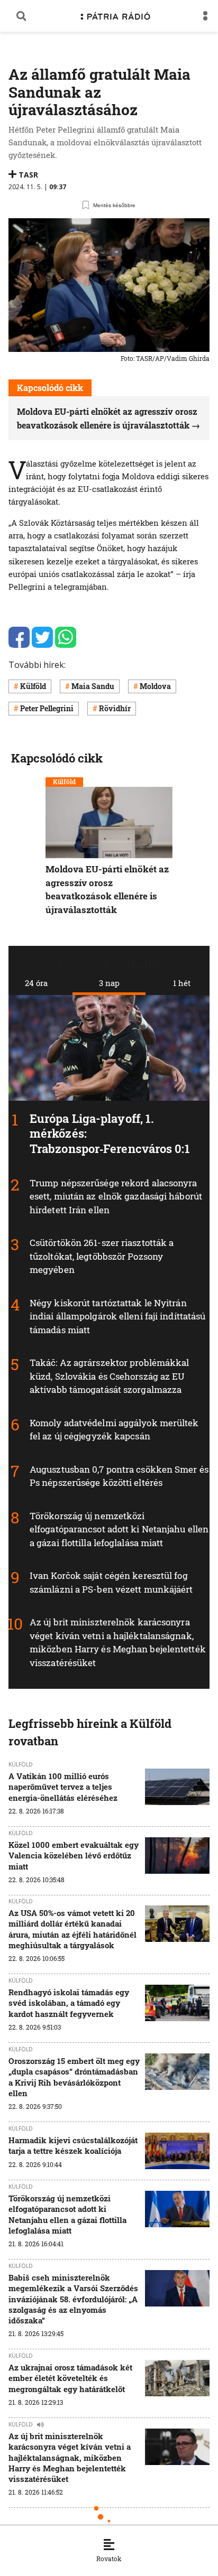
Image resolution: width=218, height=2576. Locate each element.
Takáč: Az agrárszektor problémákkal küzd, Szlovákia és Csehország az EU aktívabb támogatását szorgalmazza (110, 1377)
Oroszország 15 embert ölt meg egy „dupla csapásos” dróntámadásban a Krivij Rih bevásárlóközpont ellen (74, 2077)
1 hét (182, 983)
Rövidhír (115, 708)
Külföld (33, 686)
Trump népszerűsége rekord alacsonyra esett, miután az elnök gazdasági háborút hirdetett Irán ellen (116, 1196)
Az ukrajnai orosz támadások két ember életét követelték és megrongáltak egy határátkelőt (70, 2378)
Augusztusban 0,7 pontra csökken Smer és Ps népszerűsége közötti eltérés (119, 1476)
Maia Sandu (93, 686)
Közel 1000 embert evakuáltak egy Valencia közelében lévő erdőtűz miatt (74, 1856)
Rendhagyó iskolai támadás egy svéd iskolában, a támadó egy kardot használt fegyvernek (69, 2003)
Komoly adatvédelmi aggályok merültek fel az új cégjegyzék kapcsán (114, 1430)
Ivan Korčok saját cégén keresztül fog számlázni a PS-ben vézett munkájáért (111, 1583)
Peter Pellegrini (47, 708)
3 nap (109, 983)
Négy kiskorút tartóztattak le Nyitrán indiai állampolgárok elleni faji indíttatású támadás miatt (117, 1316)
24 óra (36, 983)
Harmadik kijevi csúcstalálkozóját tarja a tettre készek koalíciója (73, 2145)
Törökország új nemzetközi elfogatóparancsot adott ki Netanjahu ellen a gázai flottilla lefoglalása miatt (119, 1529)
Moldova (155, 686)
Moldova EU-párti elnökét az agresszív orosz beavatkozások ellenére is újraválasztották (107, 889)
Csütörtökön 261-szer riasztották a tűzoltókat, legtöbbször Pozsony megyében (102, 1256)
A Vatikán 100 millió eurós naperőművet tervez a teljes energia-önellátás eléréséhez (63, 1787)
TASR (28, 175)
